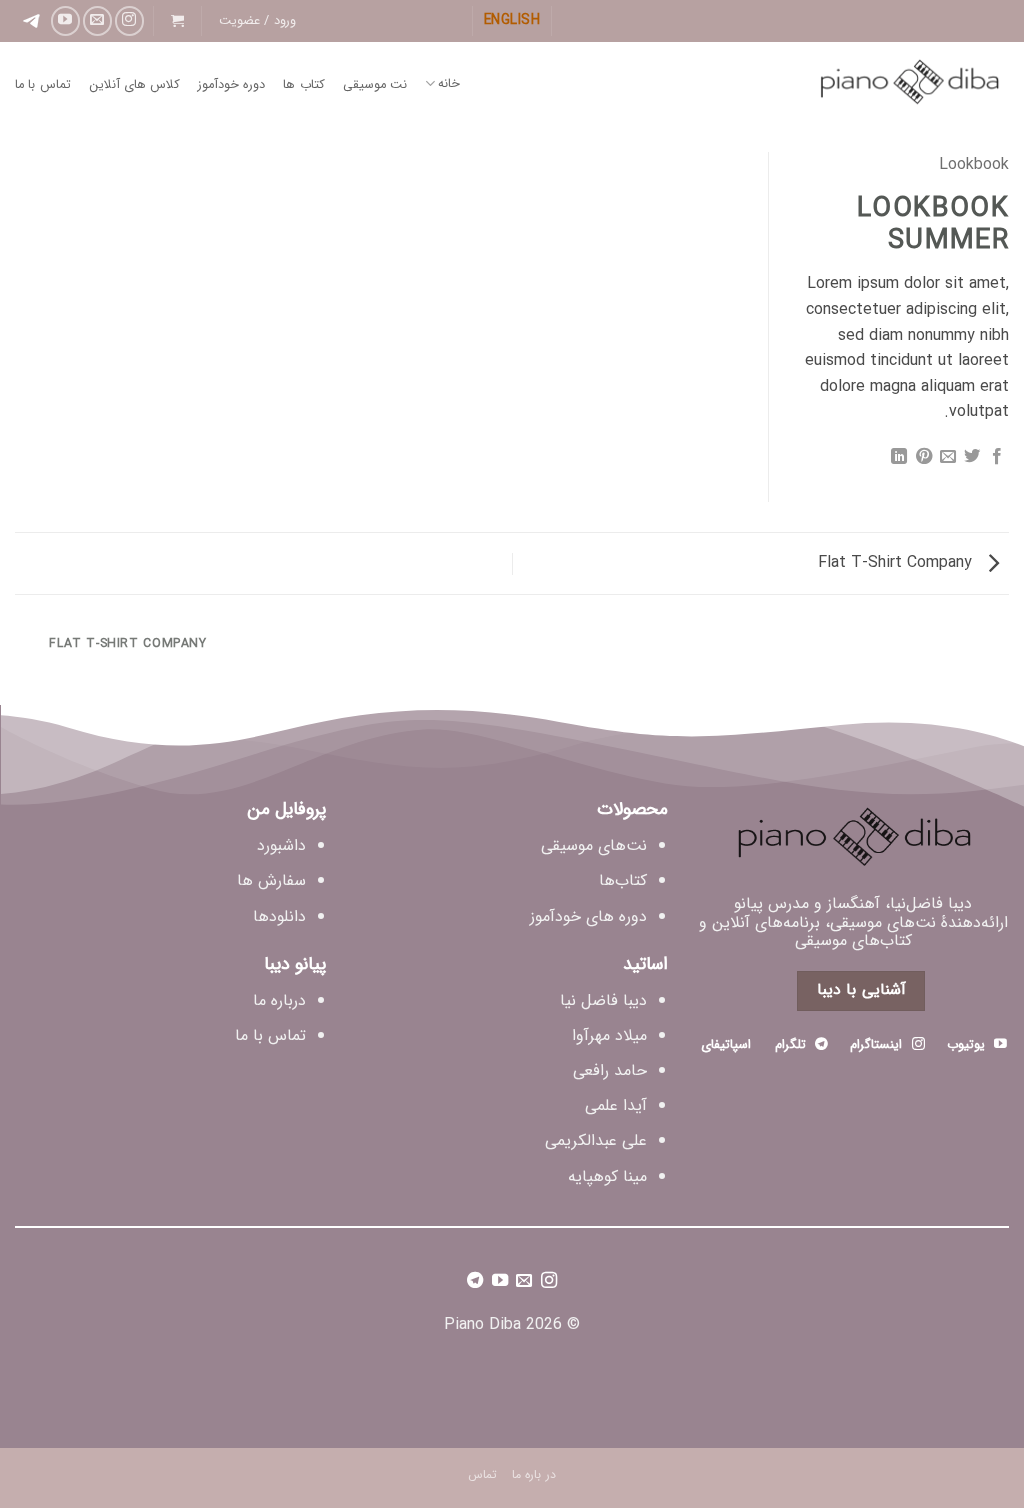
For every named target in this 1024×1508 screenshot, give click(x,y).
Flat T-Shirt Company (897, 562)
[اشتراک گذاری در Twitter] (972, 459)
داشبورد (281, 845)
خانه (449, 84)
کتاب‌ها (623, 880)
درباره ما (279, 1000)
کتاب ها (303, 85)
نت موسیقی (375, 85)
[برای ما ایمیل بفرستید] (97, 20)
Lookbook (974, 164)
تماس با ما (43, 85)
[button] (257, 21)
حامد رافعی (610, 1070)
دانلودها (279, 916)
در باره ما (534, 1474)
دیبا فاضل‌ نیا (603, 1000)
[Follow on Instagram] (129, 20)
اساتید (645, 964)
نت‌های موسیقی (594, 845)
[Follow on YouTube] (65, 20)
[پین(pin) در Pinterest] (923, 459)
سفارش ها (271, 880)
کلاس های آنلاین (135, 85)
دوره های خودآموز (588, 916)
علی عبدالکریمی (596, 1140)
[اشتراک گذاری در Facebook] (997, 459)
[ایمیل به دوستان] (948, 459)
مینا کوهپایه (607, 1176)
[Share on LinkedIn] (899, 459)
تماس (482, 1474)
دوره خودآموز (231, 85)
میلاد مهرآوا (609, 1035)
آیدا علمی (616, 1105)
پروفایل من (286, 809)
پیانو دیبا (295, 964)
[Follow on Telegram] (475, 1283)
